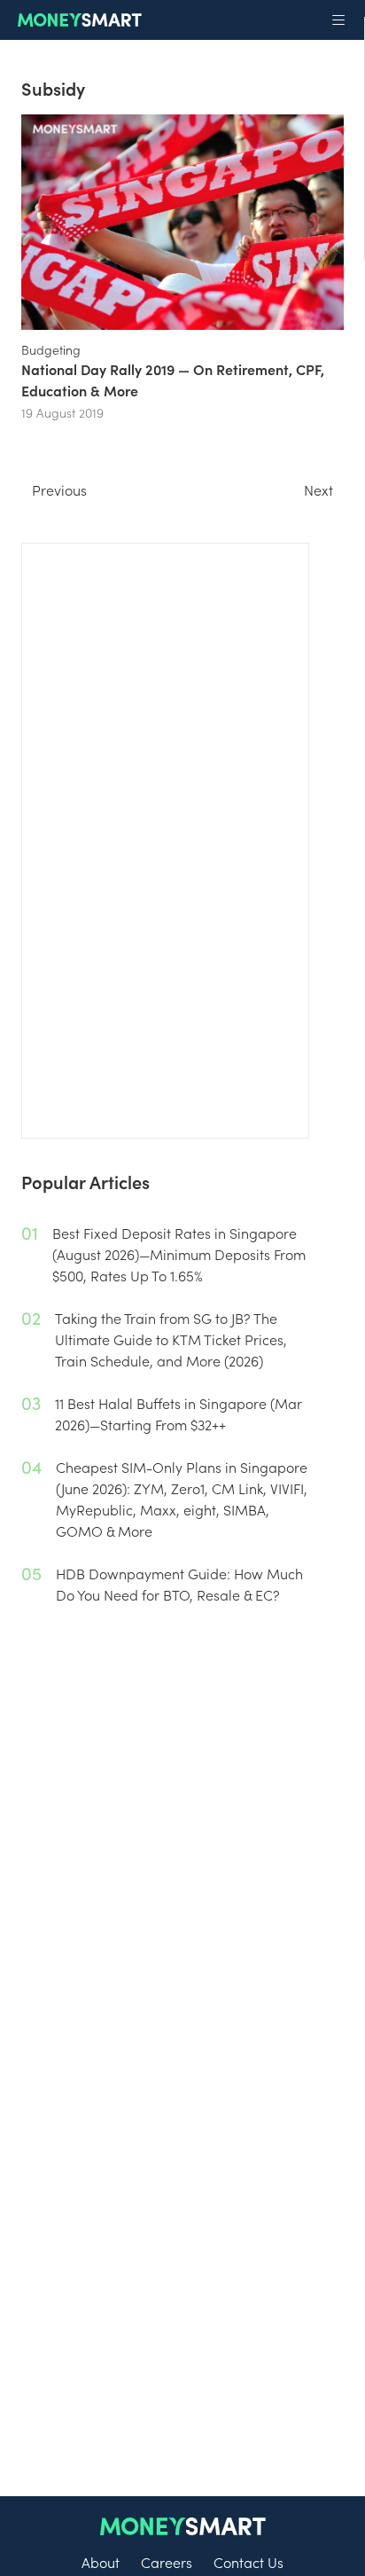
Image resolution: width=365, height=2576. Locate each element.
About (101, 2562)
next (318, 489)
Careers (167, 2562)
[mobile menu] (338, 20)
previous (59, 489)
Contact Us (249, 2562)
